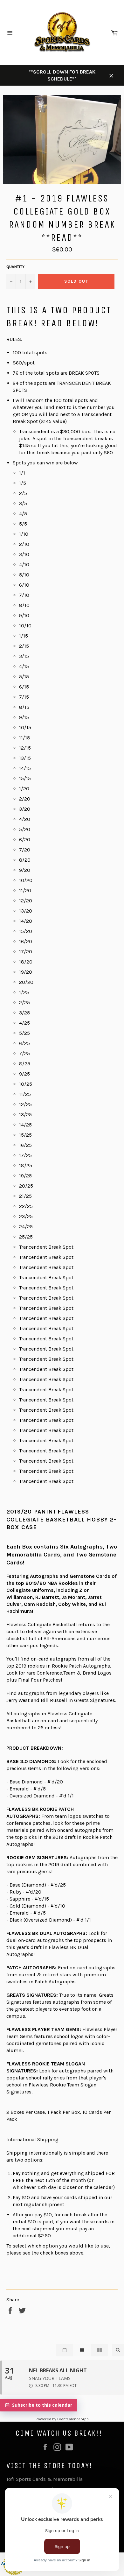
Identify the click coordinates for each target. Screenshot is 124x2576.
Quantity (15, 267)
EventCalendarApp (73, 2419)
